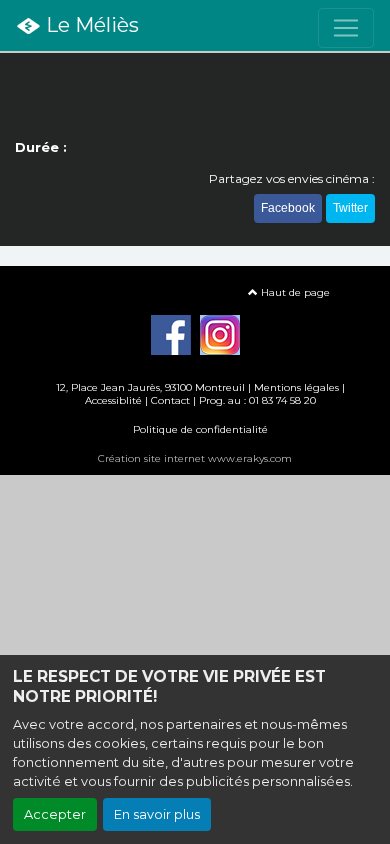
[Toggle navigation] (346, 28)
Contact (170, 400)
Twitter (350, 208)
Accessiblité (113, 400)
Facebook (288, 208)
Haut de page (294, 292)
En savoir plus (157, 814)
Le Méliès (90, 25)
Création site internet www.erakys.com (195, 458)
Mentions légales (296, 387)
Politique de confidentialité (200, 429)
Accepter (55, 814)
